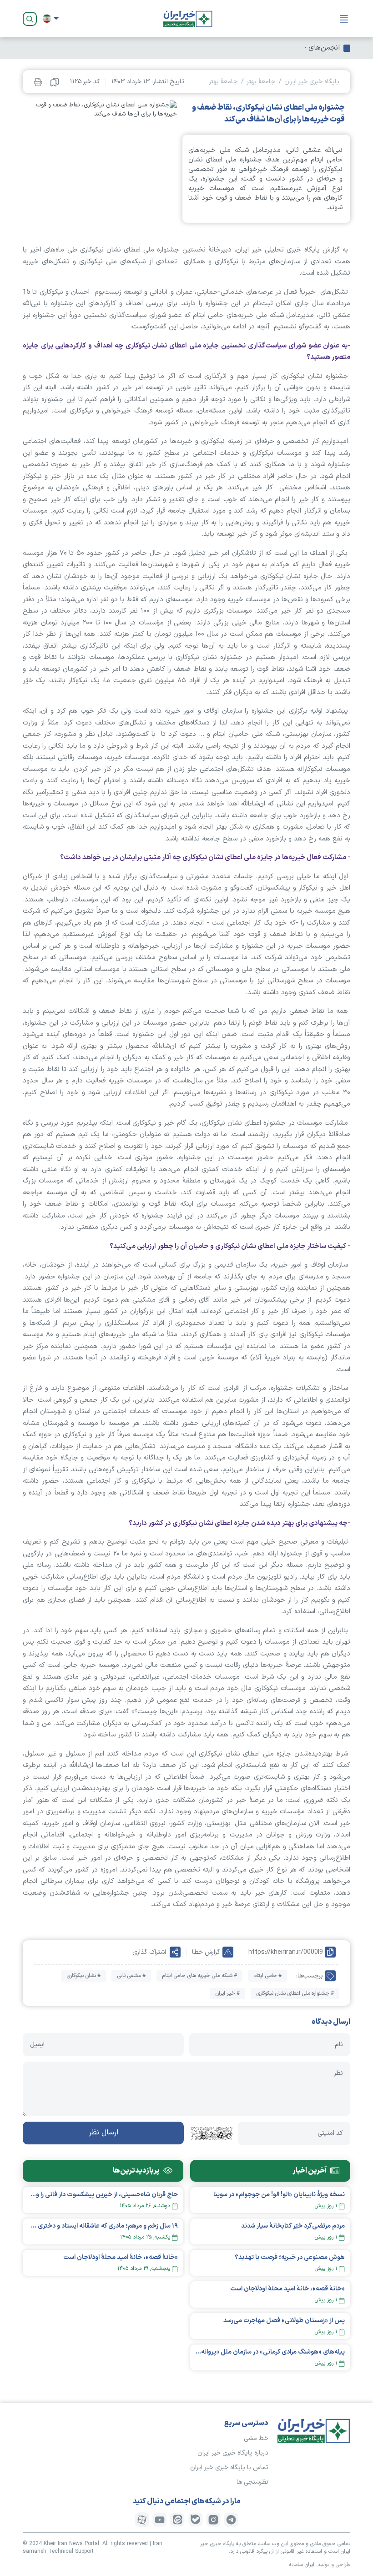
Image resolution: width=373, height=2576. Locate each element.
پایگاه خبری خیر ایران (312, 82)
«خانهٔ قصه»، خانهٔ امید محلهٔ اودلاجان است (287, 2289)
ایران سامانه (302, 2565)
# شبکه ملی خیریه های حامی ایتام (199, 1976)
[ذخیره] (55, 82)
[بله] (196, 2520)
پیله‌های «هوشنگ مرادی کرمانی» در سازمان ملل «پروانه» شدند (270, 2352)
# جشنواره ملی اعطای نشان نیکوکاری (295, 1993)
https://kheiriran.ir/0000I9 (286, 1952)
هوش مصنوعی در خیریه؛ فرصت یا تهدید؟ (290, 2257)
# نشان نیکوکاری (83, 1976)
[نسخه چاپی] (38, 82)
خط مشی (256, 2438)
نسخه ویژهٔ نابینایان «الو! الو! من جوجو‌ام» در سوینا (279, 2195)
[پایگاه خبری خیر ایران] (188, 19)
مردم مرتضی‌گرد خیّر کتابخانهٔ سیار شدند (293, 2226)
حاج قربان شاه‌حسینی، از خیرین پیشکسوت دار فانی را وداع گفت (103, 2195)
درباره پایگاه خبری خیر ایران (233, 2453)
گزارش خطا (206, 1952)
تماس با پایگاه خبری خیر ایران (229, 2468)
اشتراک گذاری (149, 1952)
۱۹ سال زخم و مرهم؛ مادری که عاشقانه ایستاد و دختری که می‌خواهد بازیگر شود (103, 2226)
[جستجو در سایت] (30, 19)
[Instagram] (213, 2520)
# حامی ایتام (267, 1976)
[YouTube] (160, 2520)
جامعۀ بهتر (261, 82)
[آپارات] (142, 2520)
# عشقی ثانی (131, 1976)
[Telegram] (231, 2520)
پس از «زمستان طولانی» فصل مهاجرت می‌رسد (284, 2321)
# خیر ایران (227, 1993)
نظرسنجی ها (252, 2482)
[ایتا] (177, 2520)
